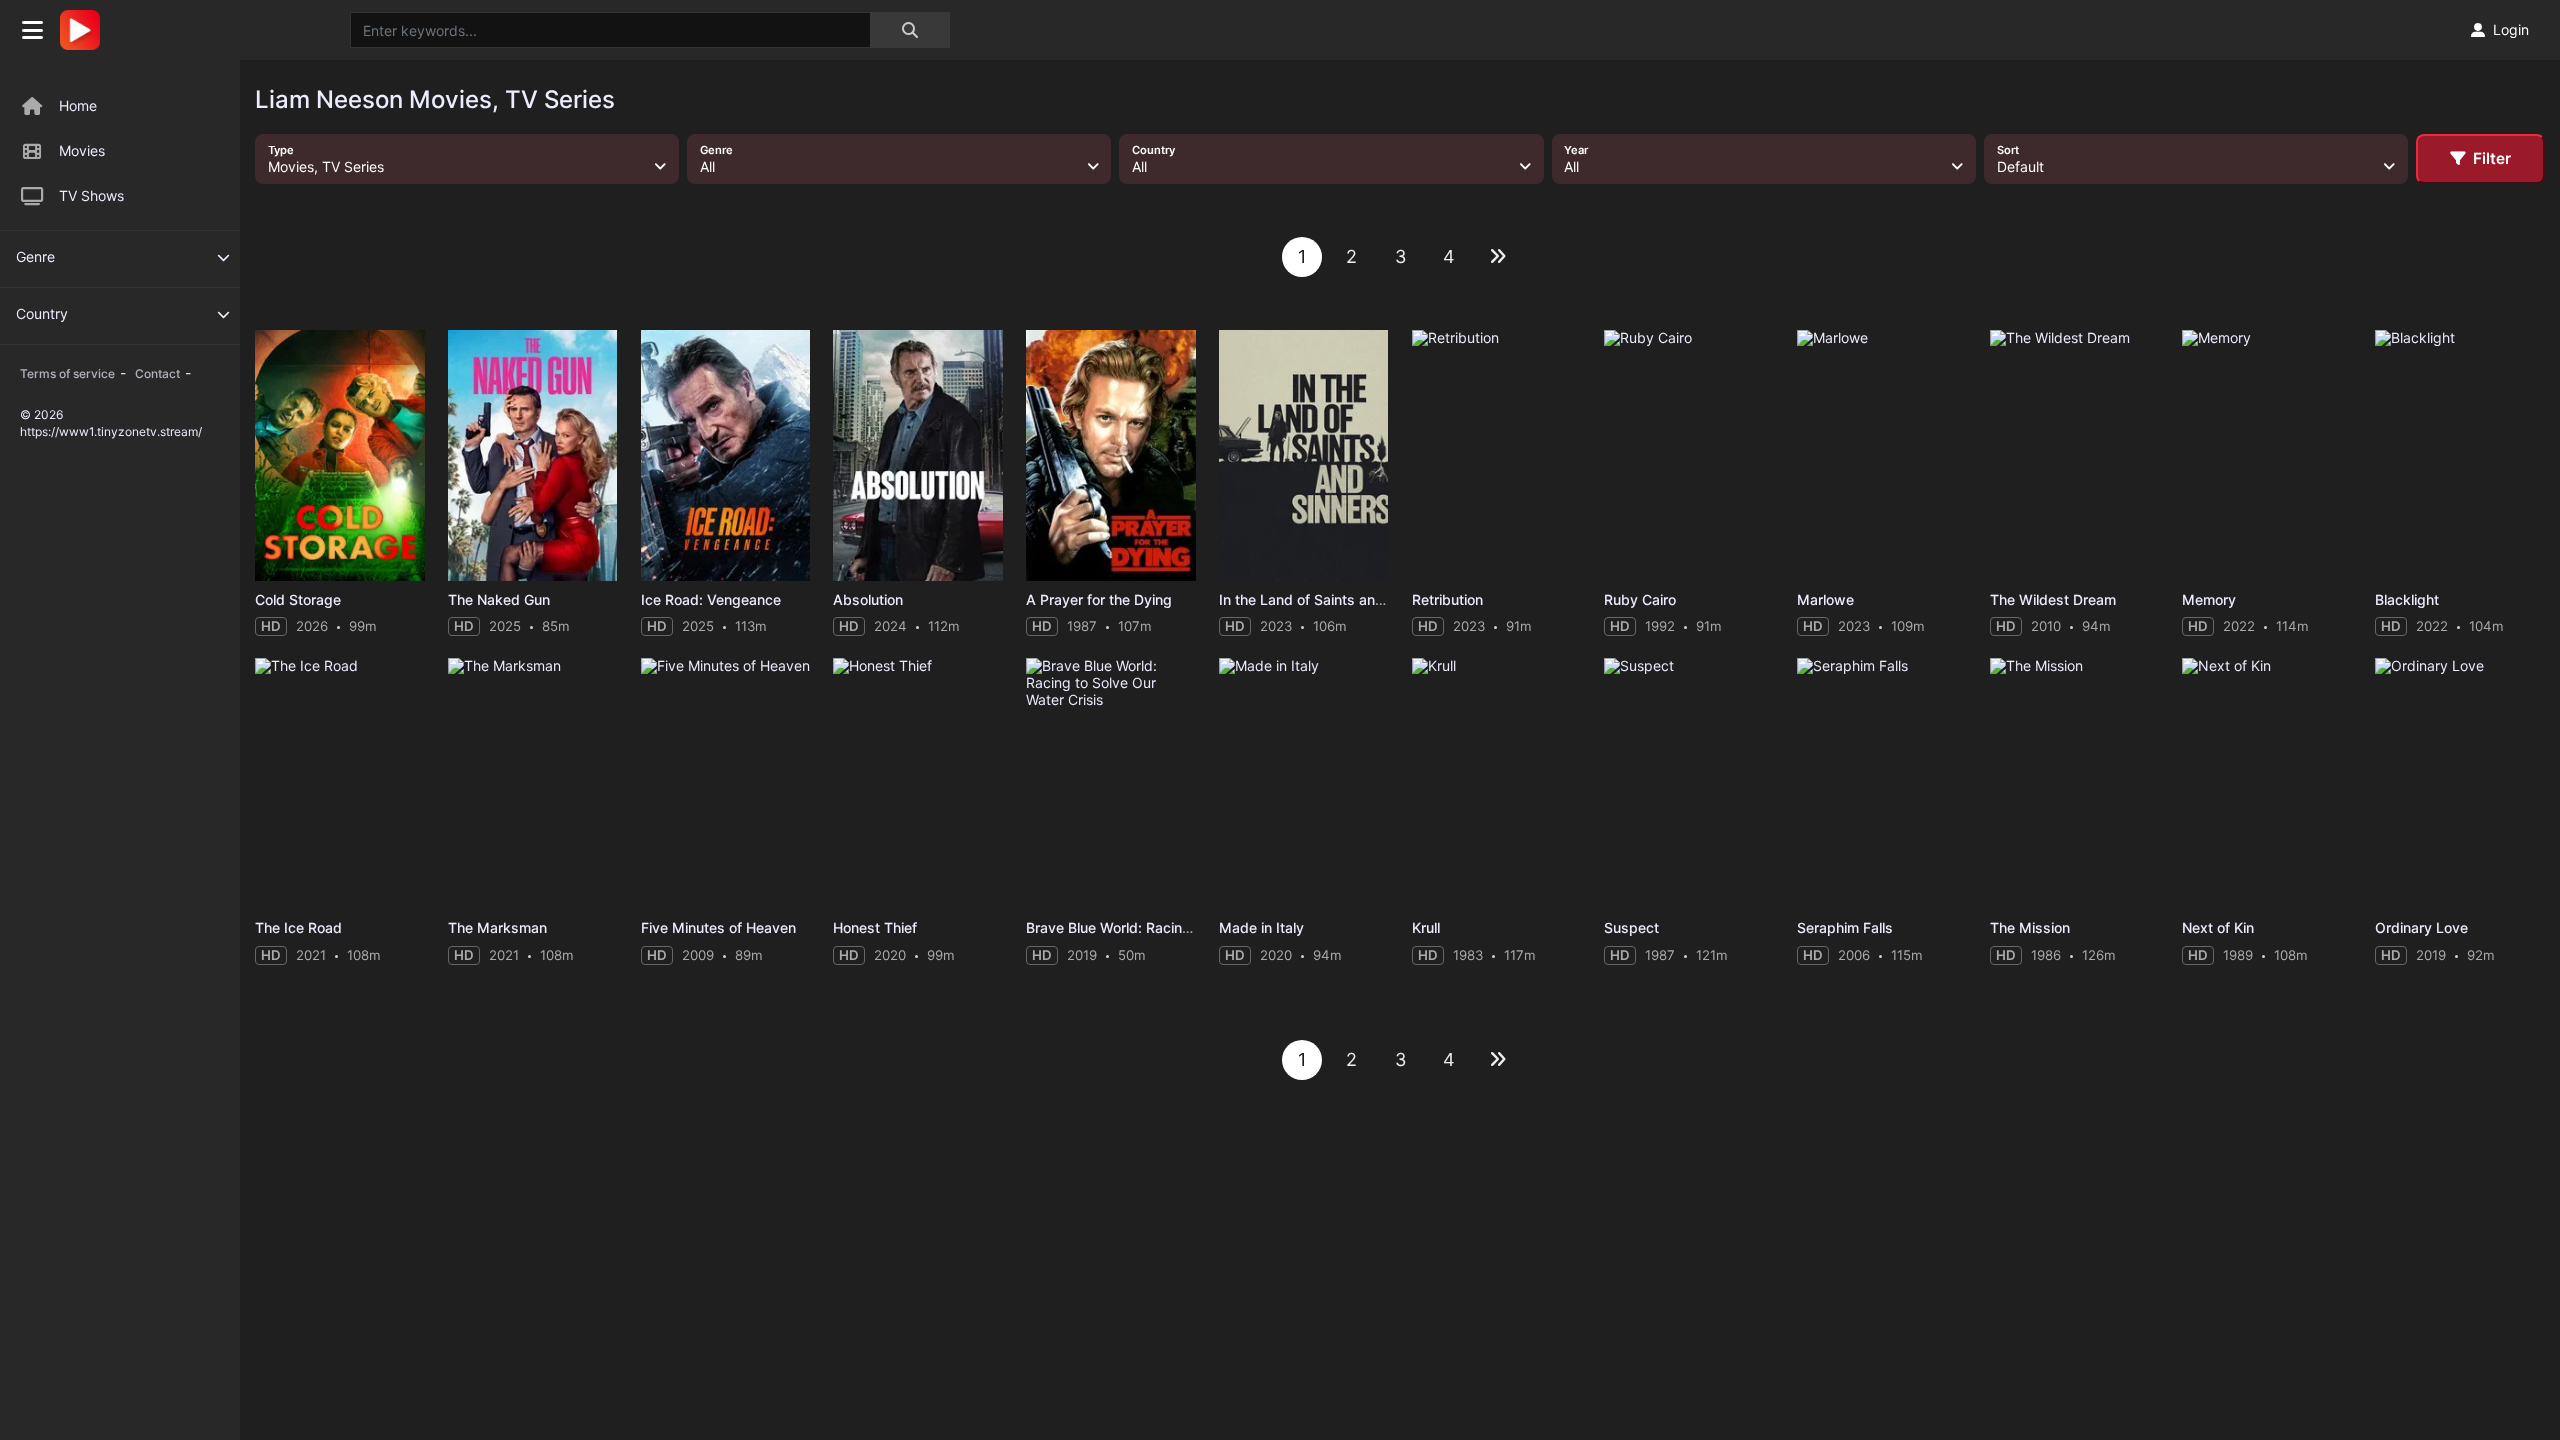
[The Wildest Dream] (2075, 455)
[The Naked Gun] (533, 455)
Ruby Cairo (1640, 599)
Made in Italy (1261, 927)
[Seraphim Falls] (1882, 783)
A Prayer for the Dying (1099, 599)
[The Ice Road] (340, 783)
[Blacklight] (2460, 455)
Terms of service (67, 373)
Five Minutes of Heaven (718, 927)
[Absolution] (918, 455)
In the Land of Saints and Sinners (1328, 599)
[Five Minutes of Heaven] (726, 783)
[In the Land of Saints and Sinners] (1304, 455)
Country (42, 313)
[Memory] (2267, 455)
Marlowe (1825, 599)
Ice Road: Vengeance (711, 599)
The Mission (2030, 927)
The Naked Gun (499, 599)
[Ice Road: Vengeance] (726, 455)
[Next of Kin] (2267, 783)
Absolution (868, 599)
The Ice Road (298, 927)
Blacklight (2407, 599)
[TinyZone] (85, 30)
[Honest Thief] (918, 783)
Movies (82, 150)
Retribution (1447, 599)
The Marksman (497, 927)
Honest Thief (875, 927)
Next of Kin (2218, 927)
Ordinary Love (2421, 927)
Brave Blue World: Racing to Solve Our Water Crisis (1193, 927)
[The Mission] (2075, 783)
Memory (2209, 599)
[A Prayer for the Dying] (1111, 455)
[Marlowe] (1882, 455)
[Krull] (1497, 783)
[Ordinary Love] (2460, 783)
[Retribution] (1497, 455)
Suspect (1631, 927)
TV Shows (91, 195)
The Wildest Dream (2053, 599)
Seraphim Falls (1845, 927)
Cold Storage (298, 599)
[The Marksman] (533, 783)
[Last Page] (1498, 257)
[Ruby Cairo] (1689, 455)
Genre (35, 256)
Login (2511, 29)
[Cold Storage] (340, 455)
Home (78, 105)
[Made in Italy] (1304, 783)
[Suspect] (1689, 783)
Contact (157, 373)
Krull (1426, 927)
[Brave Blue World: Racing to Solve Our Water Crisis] (1111, 783)
